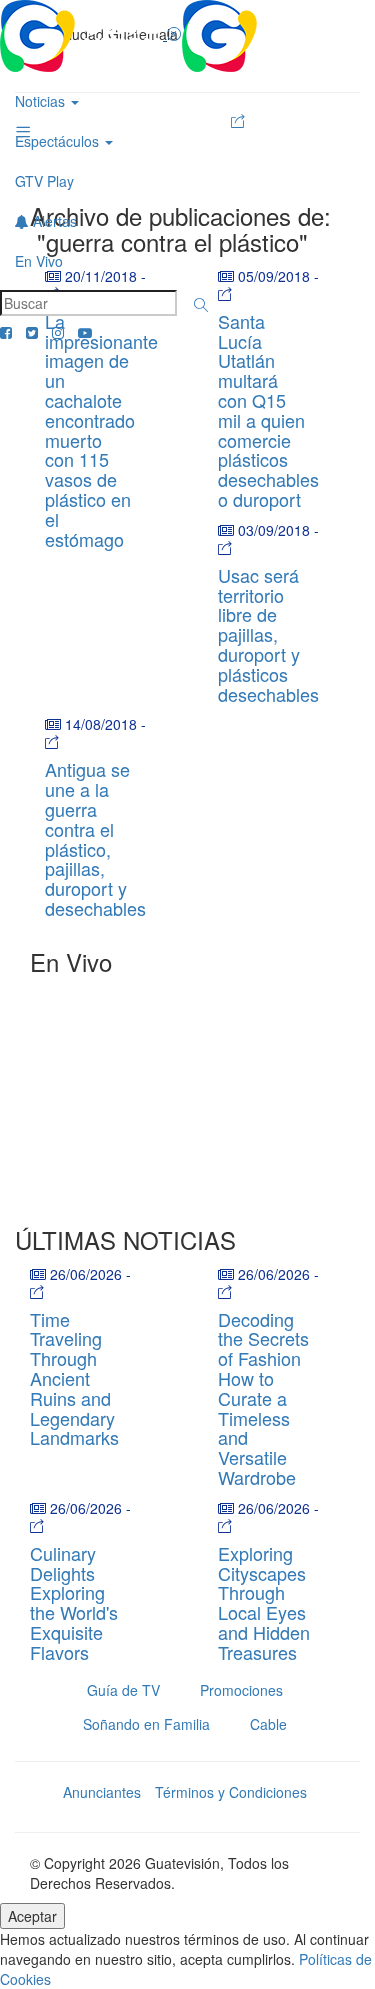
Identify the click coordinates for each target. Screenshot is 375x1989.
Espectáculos (59, 141)
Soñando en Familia (146, 1724)
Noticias (42, 101)
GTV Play (44, 181)
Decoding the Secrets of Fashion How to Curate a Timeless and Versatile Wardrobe (263, 1398)
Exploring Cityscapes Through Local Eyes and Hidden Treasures (264, 1602)
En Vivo (39, 261)
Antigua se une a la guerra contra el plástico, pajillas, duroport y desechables (95, 838)
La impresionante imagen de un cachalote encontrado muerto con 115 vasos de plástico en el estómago (101, 430)
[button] (201, 305)
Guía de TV (123, 1690)
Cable (268, 1724)
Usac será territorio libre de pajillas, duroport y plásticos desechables (268, 634)
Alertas (53, 221)
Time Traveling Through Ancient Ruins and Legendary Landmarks (74, 1378)
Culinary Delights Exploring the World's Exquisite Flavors (74, 1602)
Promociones (241, 1690)
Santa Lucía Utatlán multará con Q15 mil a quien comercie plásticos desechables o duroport (268, 410)
